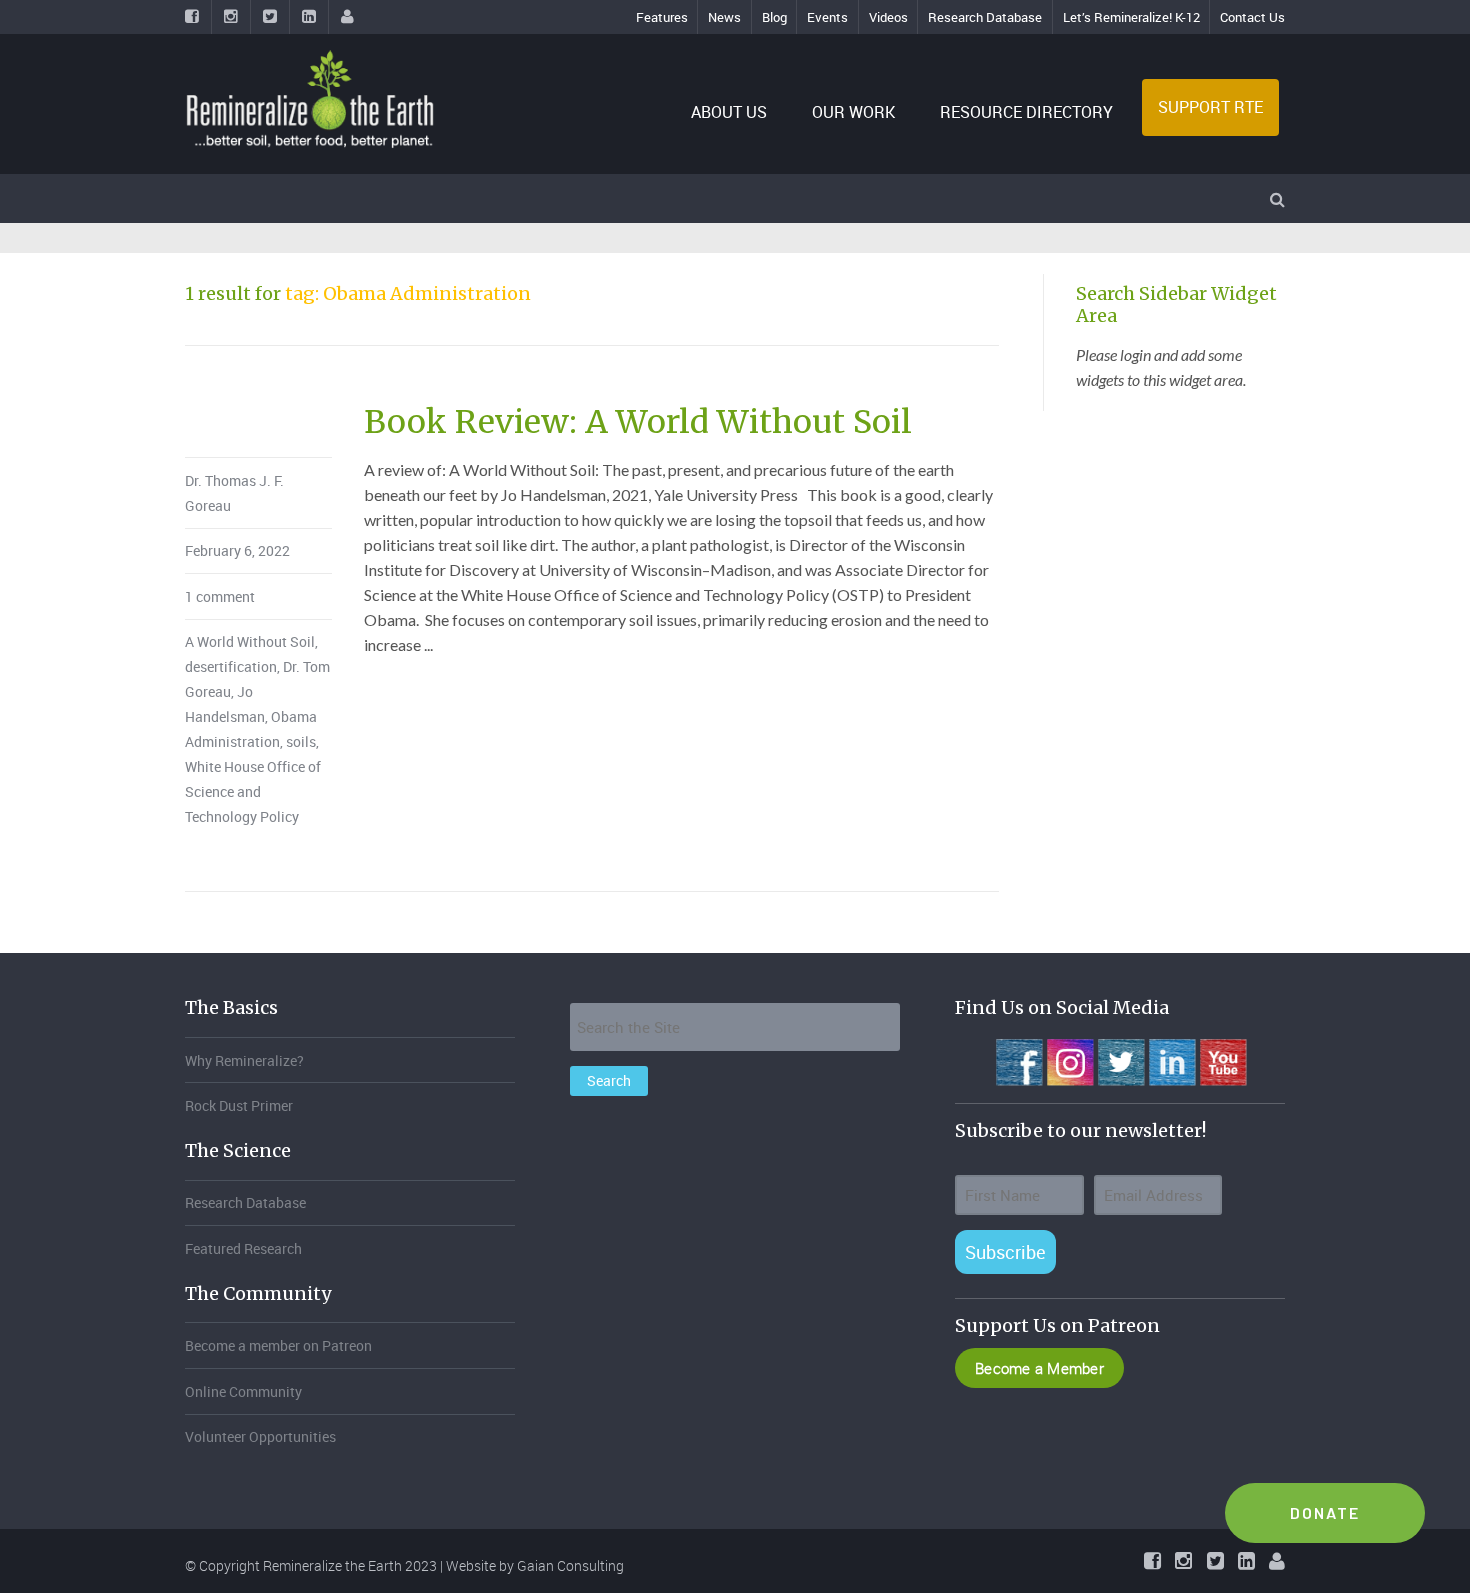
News (724, 17)
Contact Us (1252, 17)
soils (301, 741)
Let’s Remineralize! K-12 (1131, 17)
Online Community (243, 1391)
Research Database (985, 17)
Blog (774, 17)
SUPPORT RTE (1210, 107)
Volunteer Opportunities (260, 1436)
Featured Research (243, 1248)
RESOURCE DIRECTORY (1026, 112)
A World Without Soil (250, 641)
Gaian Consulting (570, 1565)
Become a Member (1039, 1368)
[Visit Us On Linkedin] (1171, 1060)
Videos (888, 17)
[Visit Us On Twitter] (1120, 1060)
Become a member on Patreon (278, 1345)
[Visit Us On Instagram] (1069, 1060)
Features (662, 17)
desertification (231, 666)
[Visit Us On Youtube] (1222, 1060)
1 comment (220, 596)
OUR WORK (853, 112)
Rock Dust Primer (239, 1105)
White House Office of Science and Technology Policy (253, 791)
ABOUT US (729, 112)
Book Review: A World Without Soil (638, 422)
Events (827, 17)
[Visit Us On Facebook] (1018, 1060)
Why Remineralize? (244, 1060)
